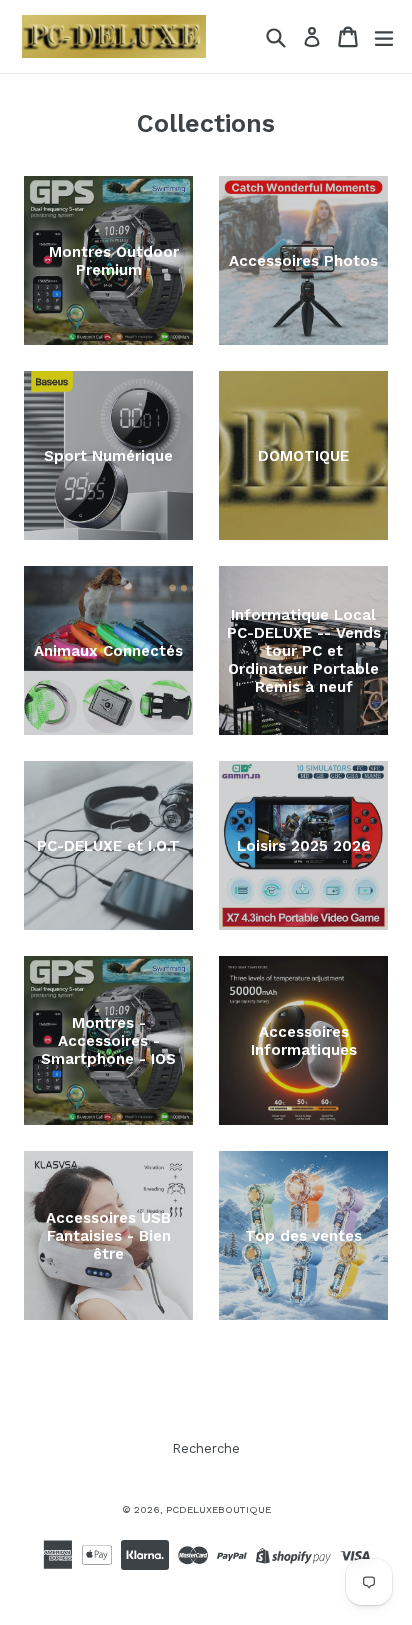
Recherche (206, 1448)
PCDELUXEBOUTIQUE (218, 1509)
